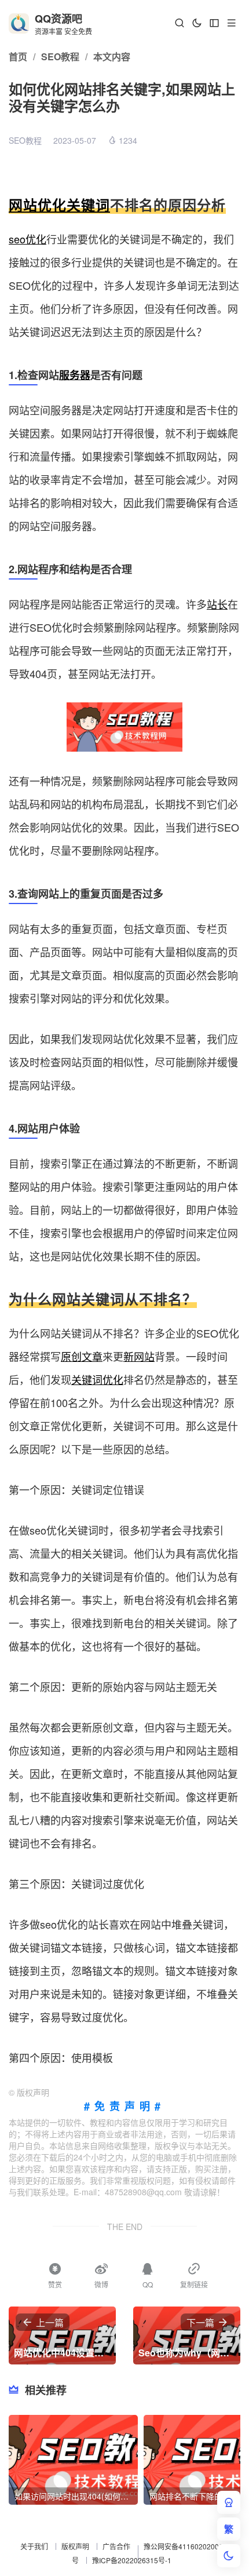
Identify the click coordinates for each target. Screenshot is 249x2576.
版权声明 (75, 2546)
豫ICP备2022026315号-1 (132, 2560)
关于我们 (34, 2546)
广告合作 (116, 2546)
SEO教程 (25, 140)
